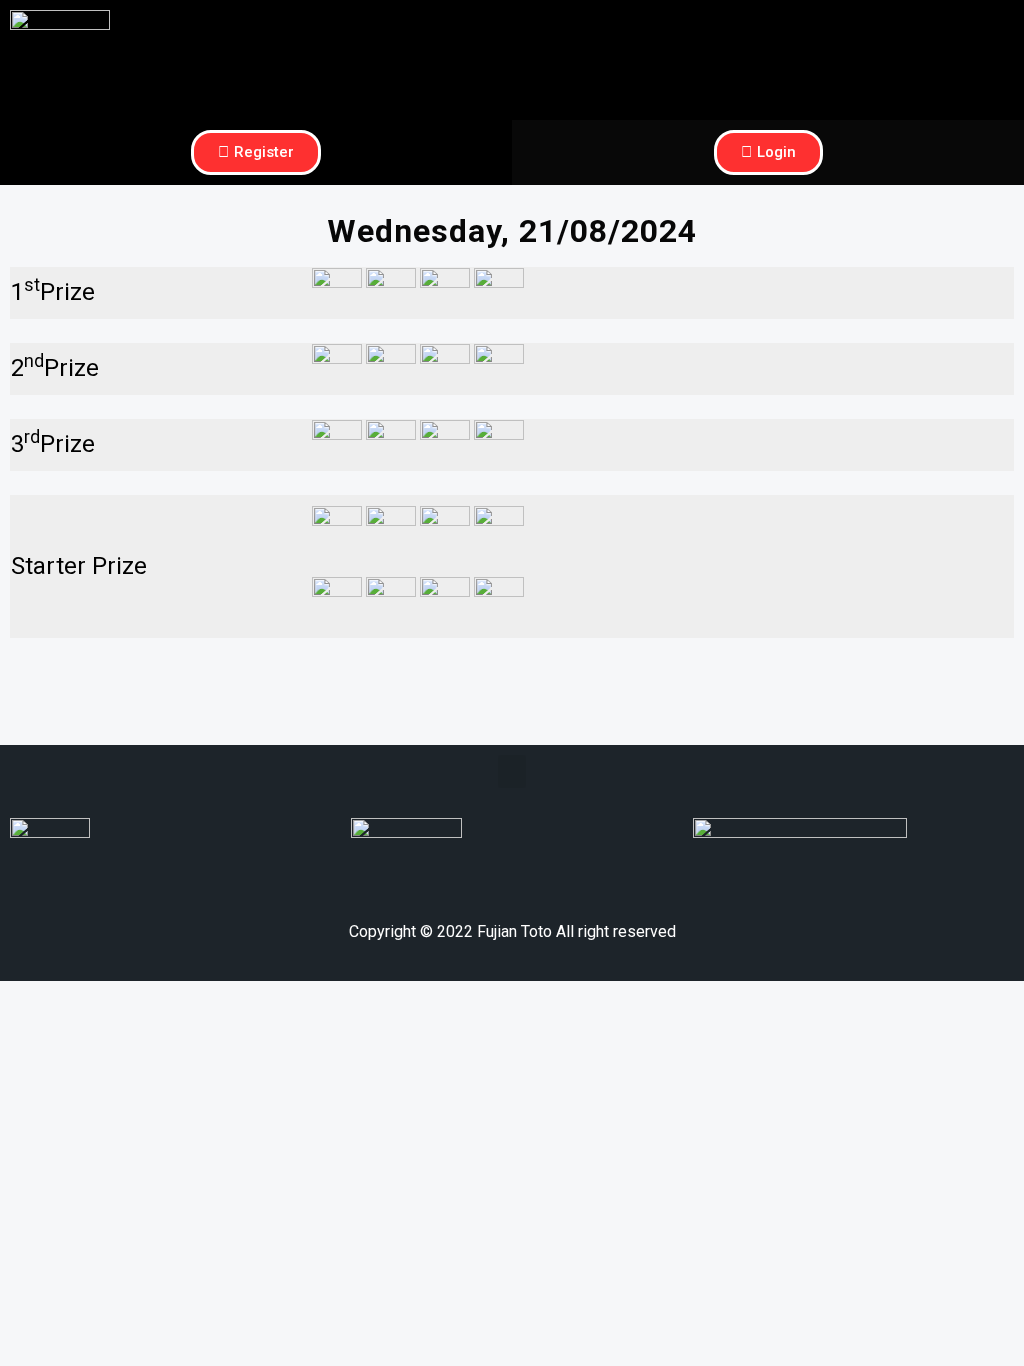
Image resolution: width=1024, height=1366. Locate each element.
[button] (768, 26)
